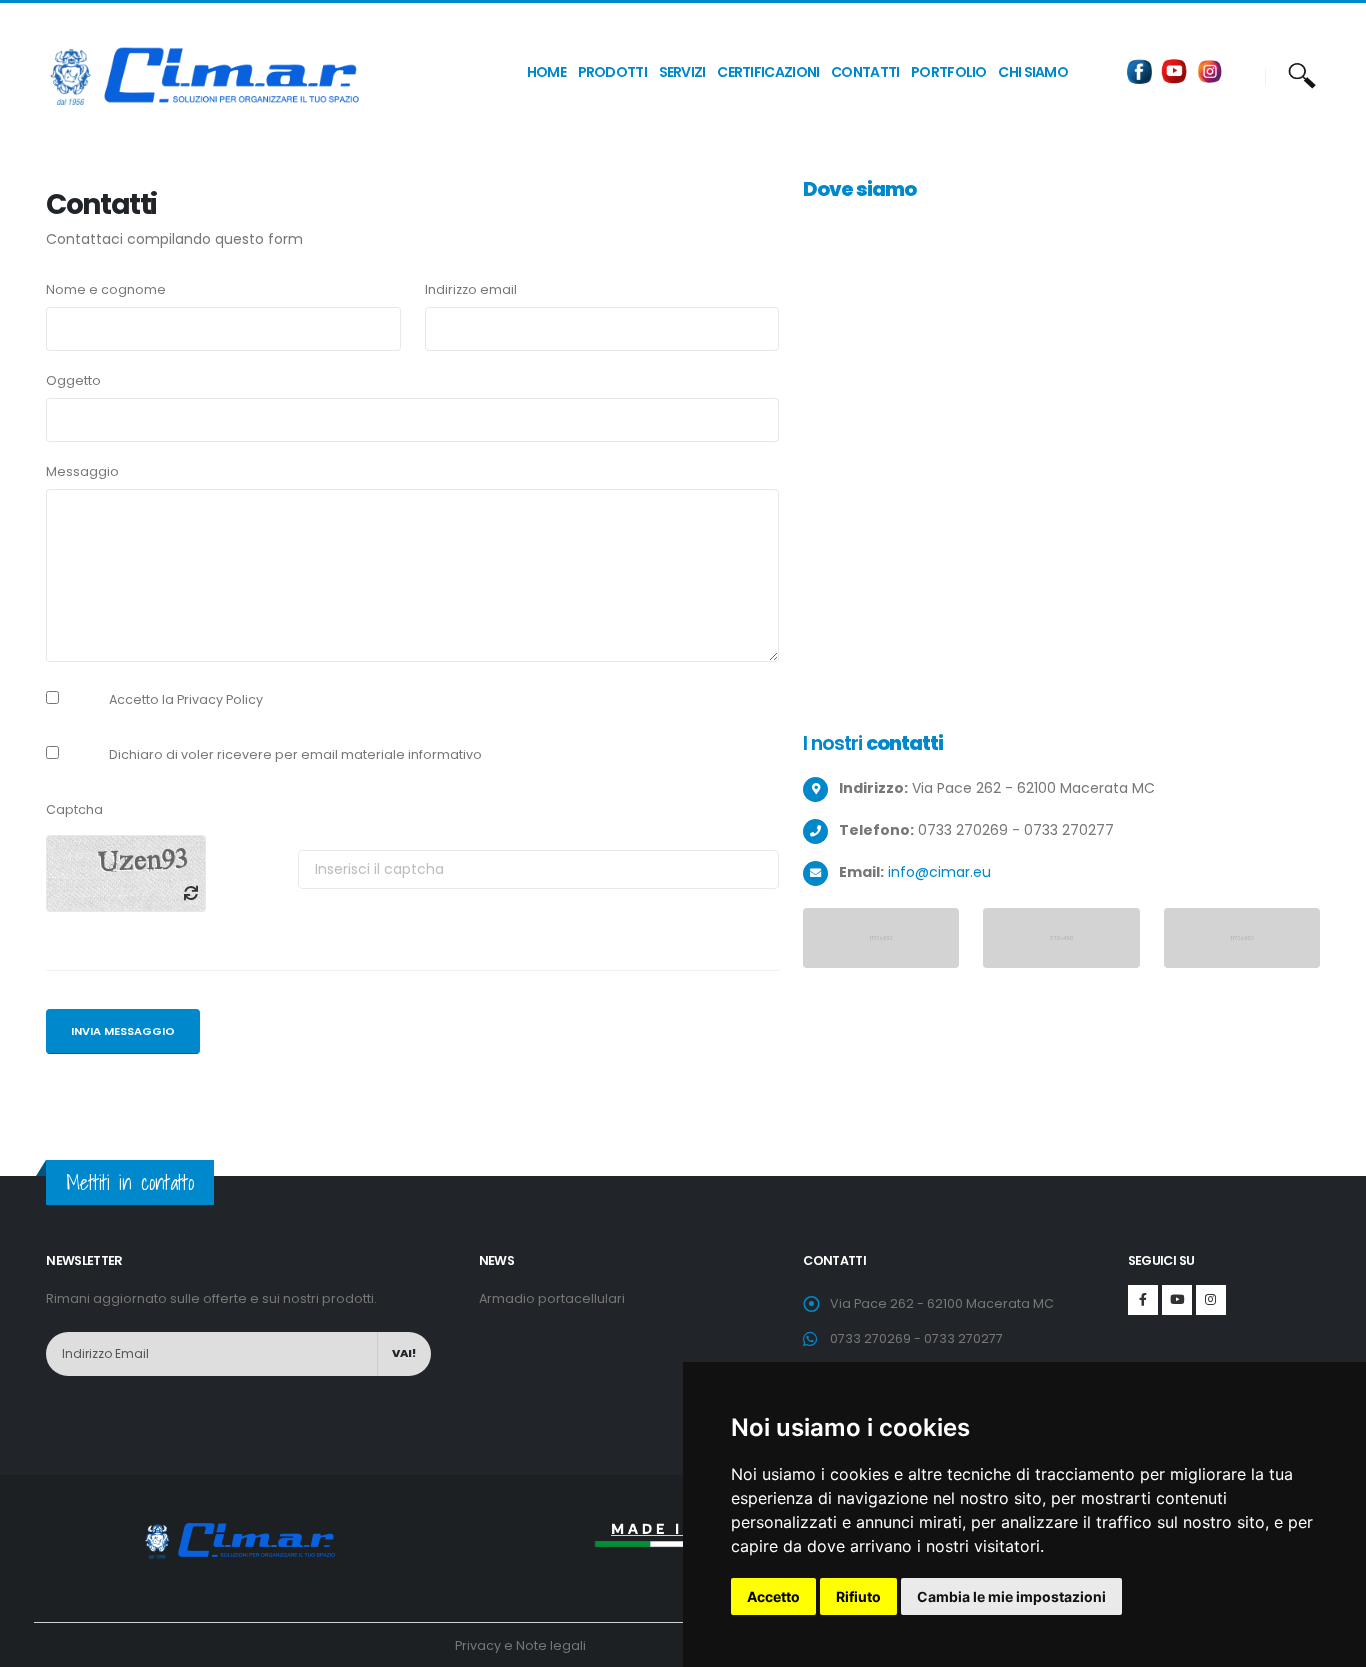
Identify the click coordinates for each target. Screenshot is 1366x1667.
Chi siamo (1033, 72)
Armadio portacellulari (552, 1298)
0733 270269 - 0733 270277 (916, 1338)
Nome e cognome (106, 289)
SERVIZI (682, 72)
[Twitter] (1177, 1300)
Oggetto (73, 380)
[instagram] (1210, 71)
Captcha (74, 809)
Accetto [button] (773, 1596)
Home (546, 72)
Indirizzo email (471, 289)
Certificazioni (768, 72)
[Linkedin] (1211, 1300)
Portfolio (949, 72)
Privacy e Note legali (520, 1645)
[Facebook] (1140, 71)
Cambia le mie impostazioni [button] (1011, 1596)
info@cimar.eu (939, 872)
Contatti (865, 72)
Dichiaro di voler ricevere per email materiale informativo (295, 754)
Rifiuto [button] (858, 1596)
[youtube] (1175, 71)
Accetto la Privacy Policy (186, 699)
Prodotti (612, 72)
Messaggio (82, 471)
